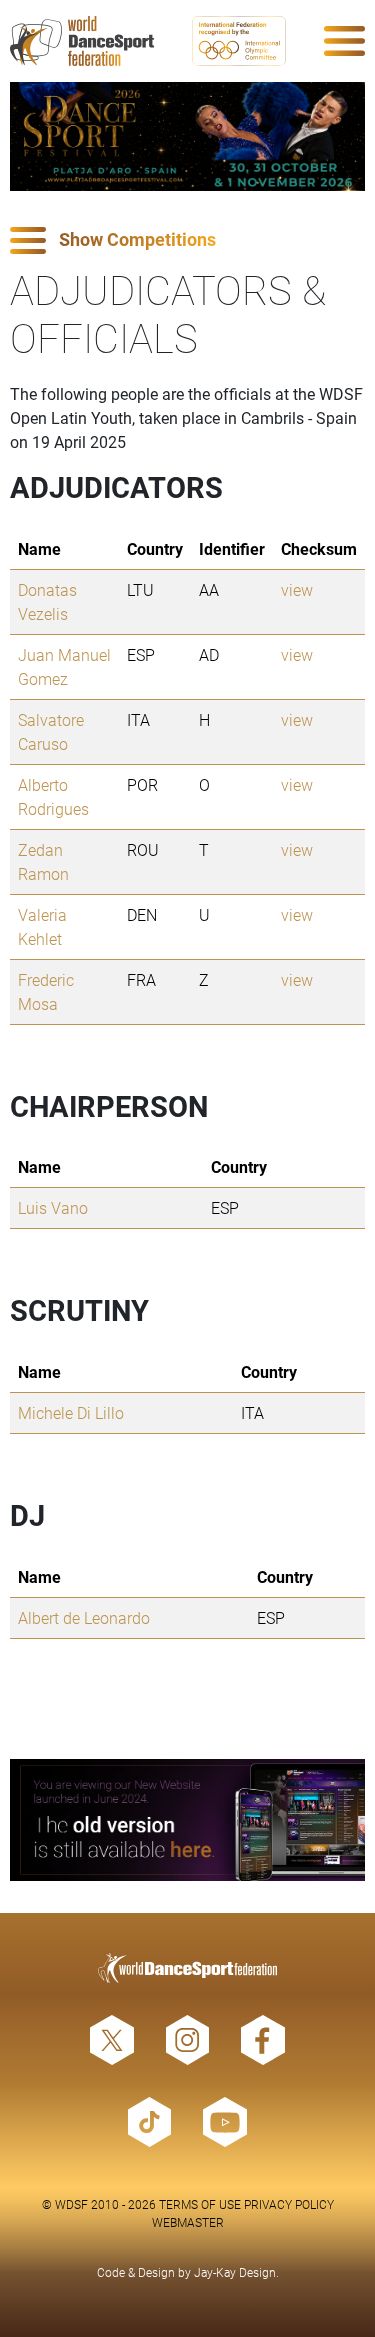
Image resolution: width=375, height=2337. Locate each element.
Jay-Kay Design (235, 2272)
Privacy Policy (289, 2204)
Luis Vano (53, 1207)
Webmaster (188, 2222)
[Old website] (187, 1820)
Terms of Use (200, 2204)
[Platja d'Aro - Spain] (187, 136)
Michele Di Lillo (71, 1412)
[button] (187, 240)
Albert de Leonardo (84, 1617)
